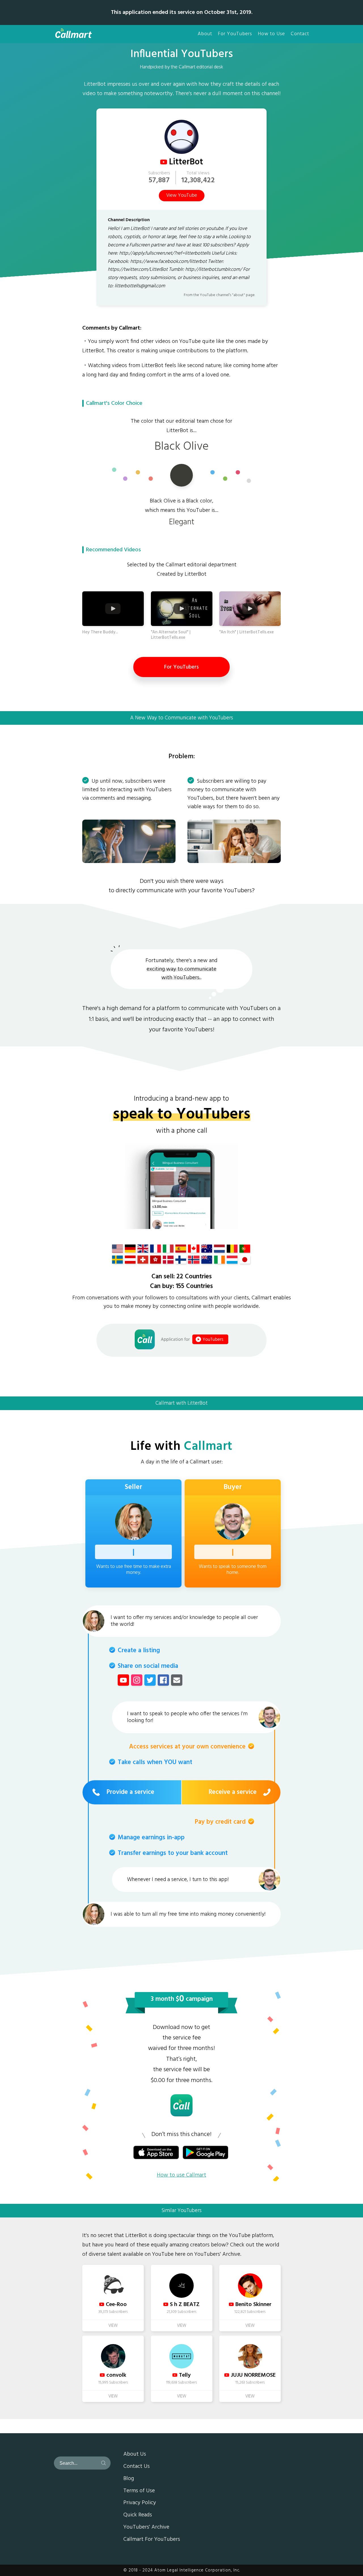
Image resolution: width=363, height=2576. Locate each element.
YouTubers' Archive (146, 2527)
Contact (300, 34)
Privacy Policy (140, 2503)
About (205, 34)
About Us (135, 2454)
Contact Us (137, 2467)
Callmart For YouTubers (152, 2540)
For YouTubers (235, 34)
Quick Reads (138, 2515)
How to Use (271, 34)
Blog (129, 2479)
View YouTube (182, 196)
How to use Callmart (181, 2175)
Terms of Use (139, 2491)
